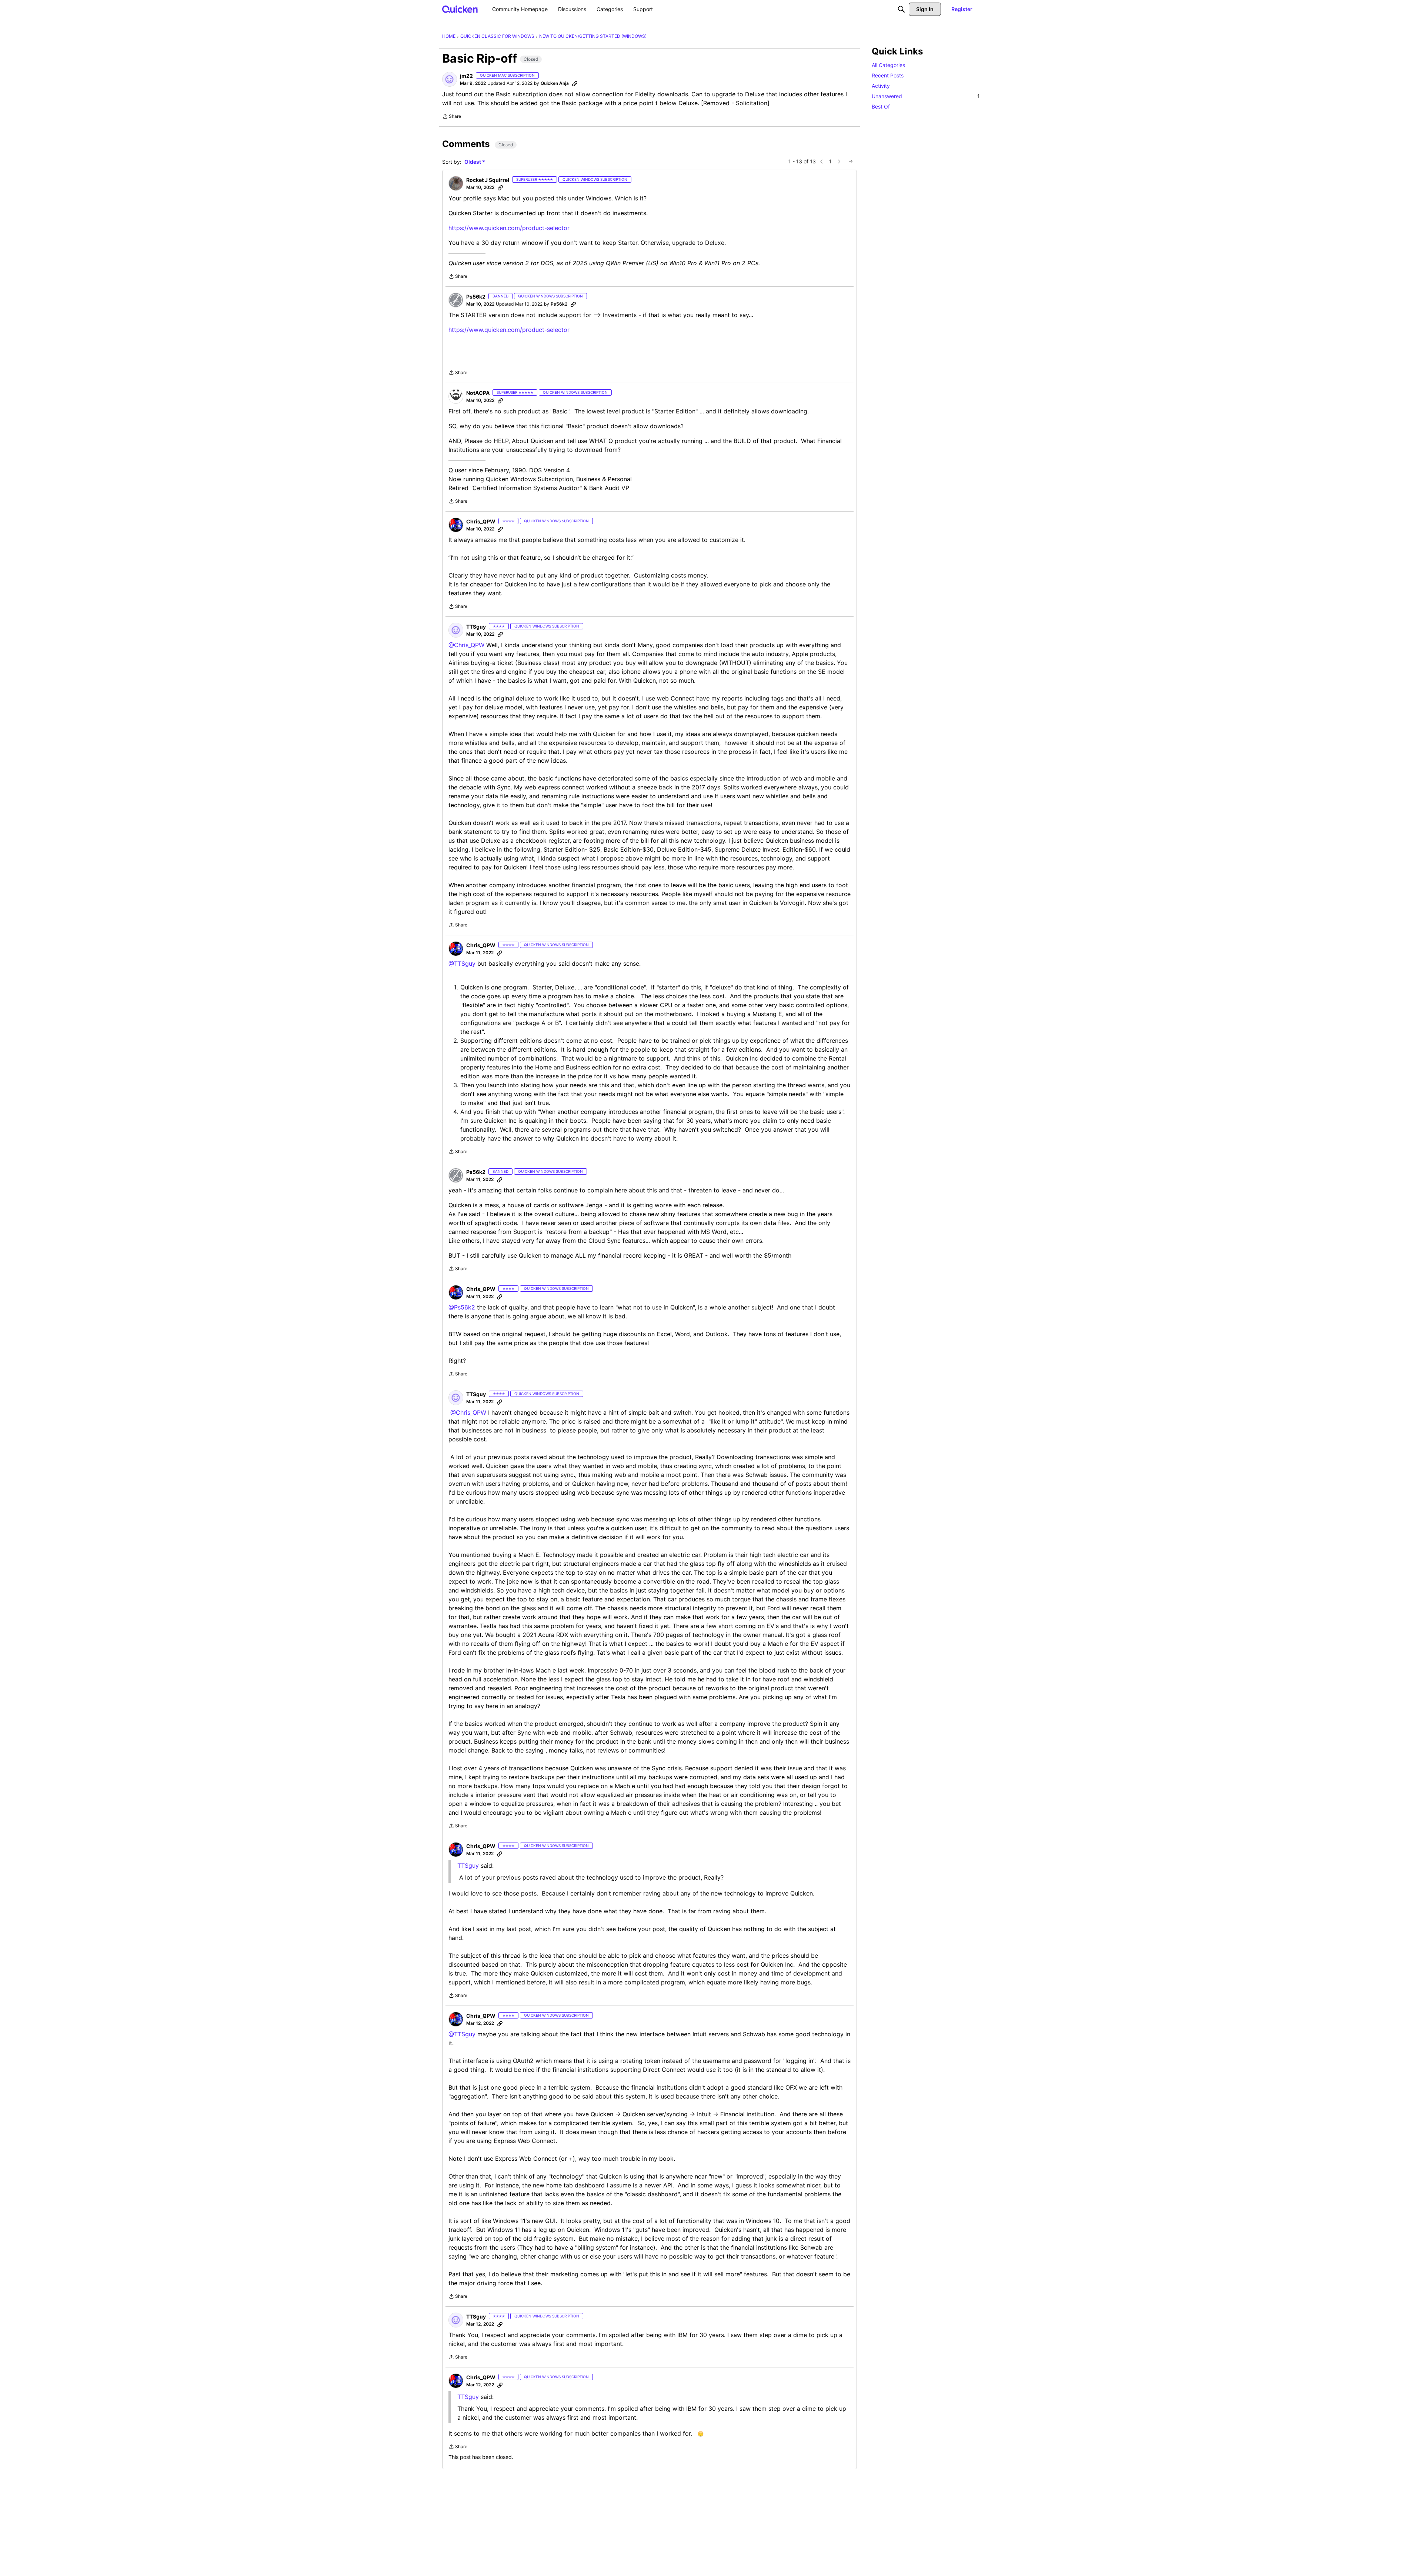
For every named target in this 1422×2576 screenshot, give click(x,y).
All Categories (888, 65)
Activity (881, 86)
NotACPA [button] (478, 393)
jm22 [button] (466, 76)
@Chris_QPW (466, 645)
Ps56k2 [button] (476, 297)
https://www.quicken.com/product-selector (509, 228)
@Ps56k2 (462, 1307)
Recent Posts (888, 75)
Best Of (881, 106)
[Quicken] (460, 9)
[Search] (901, 9)
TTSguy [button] (476, 627)
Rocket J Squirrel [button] (488, 180)
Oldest (473, 162)
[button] (450, 79)
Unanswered (926, 96)
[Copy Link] (575, 83)
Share (452, 117)
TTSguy (468, 1866)
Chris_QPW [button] (481, 521)
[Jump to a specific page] (851, 162)
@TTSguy (462, 963)
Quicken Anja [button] (555, 83)
